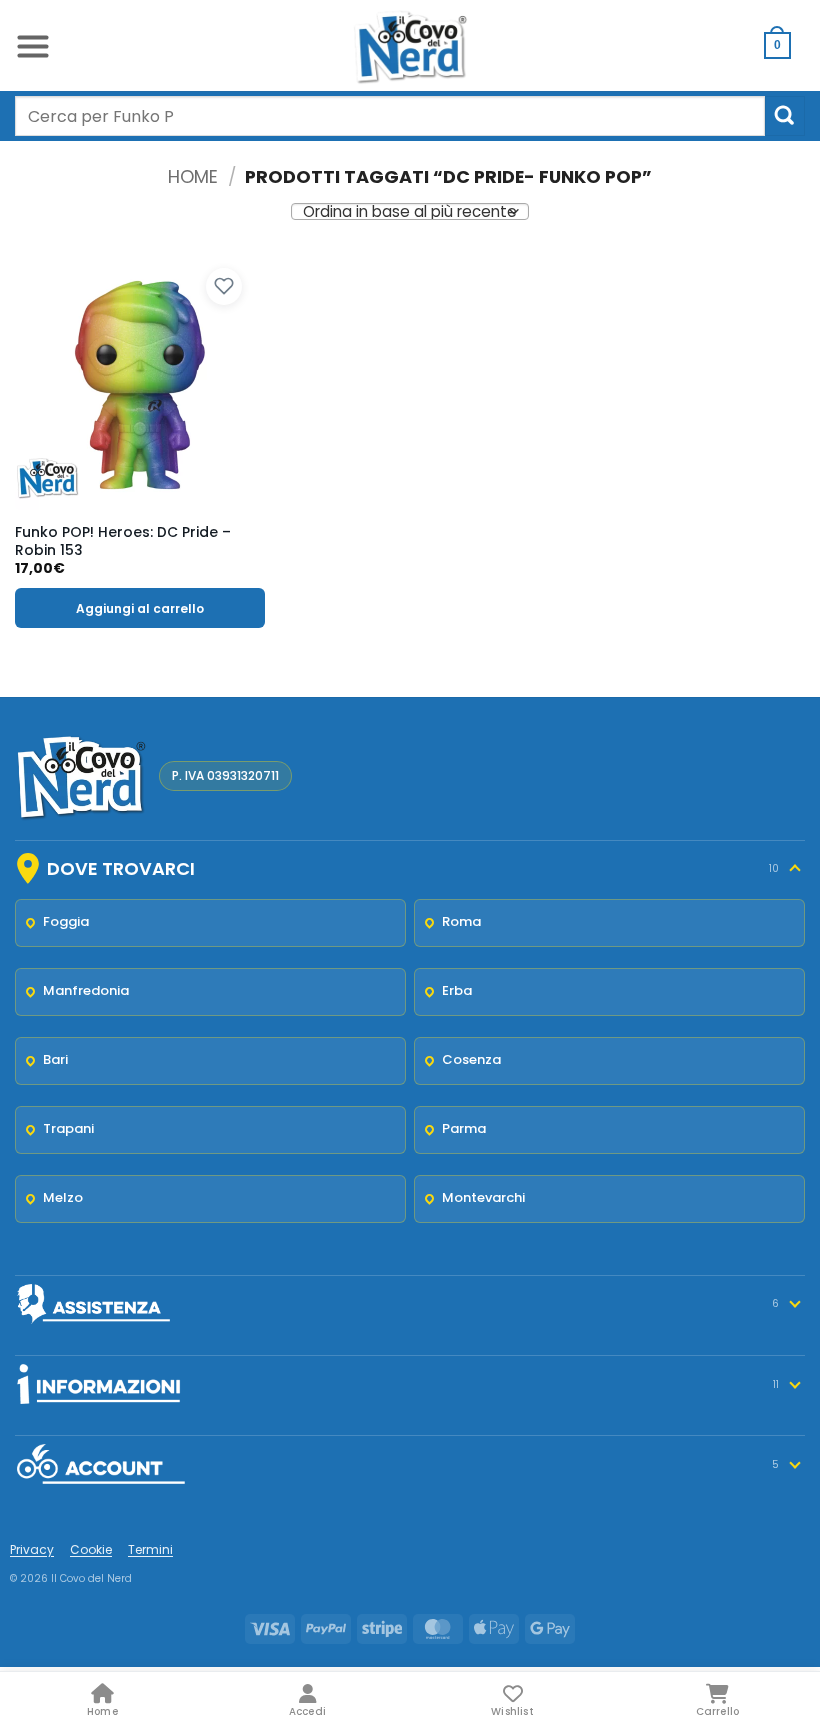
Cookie (91, 1549)
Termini (150, 1549)
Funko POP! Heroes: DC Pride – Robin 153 (123, 541)
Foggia (66, 921)
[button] (33, 45)
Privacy (32, 1549)
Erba (457, 990)
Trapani (68, 1128)
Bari (55, 1059)
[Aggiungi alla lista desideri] (224, 287)
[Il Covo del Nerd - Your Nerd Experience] (410, 45)
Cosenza (471, 1059)
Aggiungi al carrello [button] (140, 608)
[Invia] (785, 115)
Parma (464, 1128)
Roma (461, 921)
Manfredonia (86, 990)
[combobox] (390, 116)
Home (193, 176)
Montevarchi (483, 1197)
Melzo (63, 1197)
